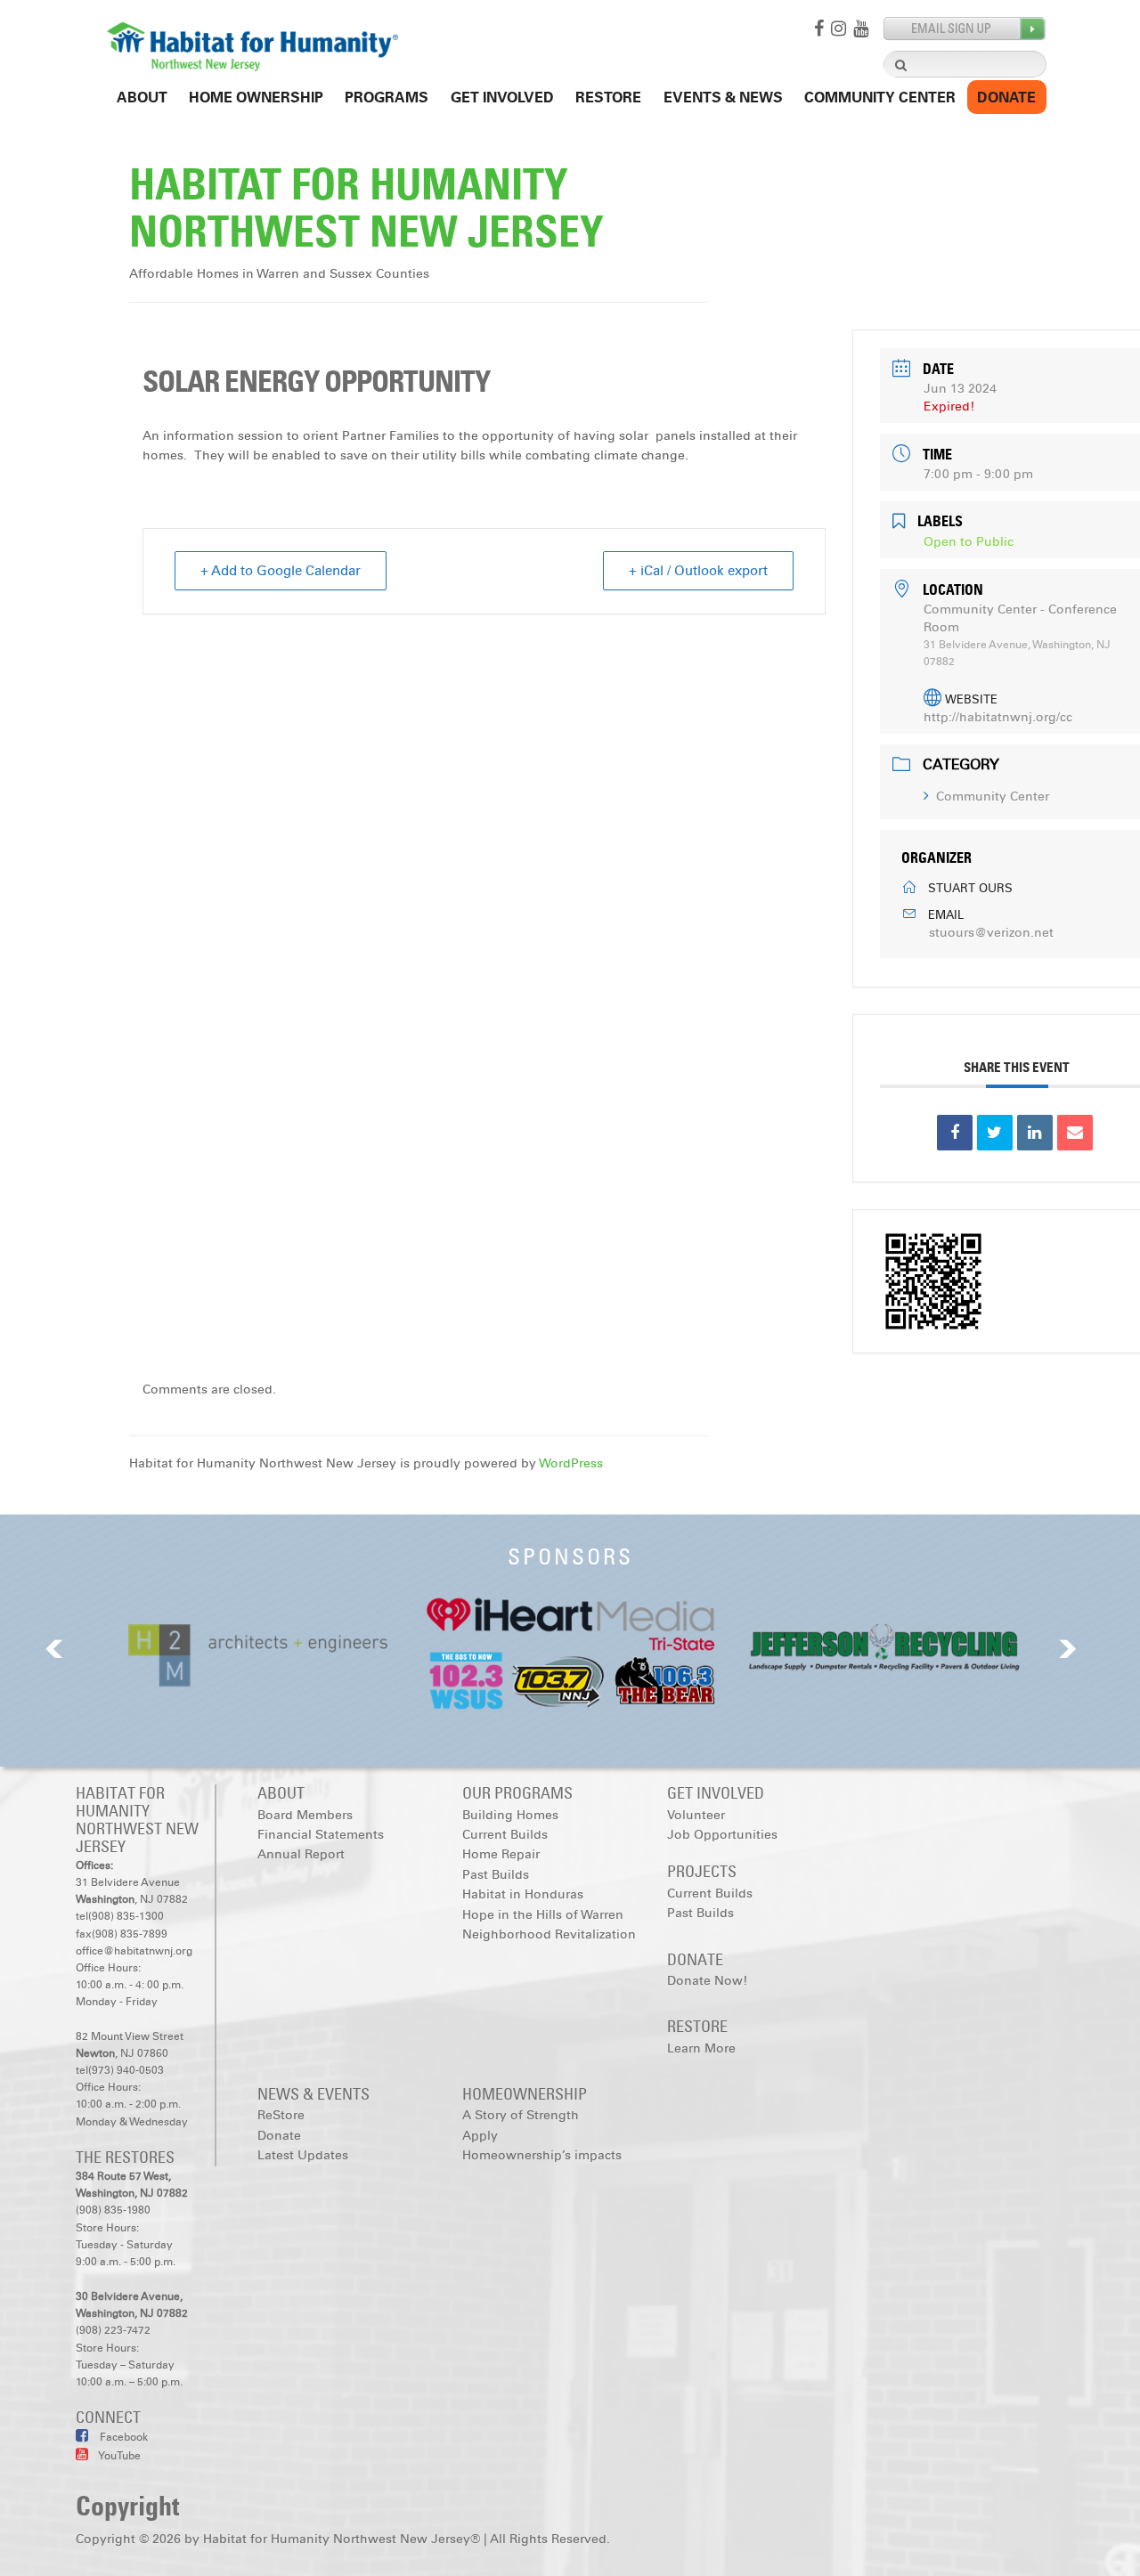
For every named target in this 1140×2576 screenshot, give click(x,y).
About (142, 98)
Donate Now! (707, 1981)
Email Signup (965, 29)
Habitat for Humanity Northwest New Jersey (366, 208)
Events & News (723, 98)
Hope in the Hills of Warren (543, 1915)
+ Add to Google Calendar (281, 571)
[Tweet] (995, 1133)
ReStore (608, 98)
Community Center (880, 98)
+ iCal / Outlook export (698, 571)
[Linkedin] (1035, 1133)
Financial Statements (321, 1835)
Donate (1006, 98)
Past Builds (496, 1875)
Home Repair (501, 1854)
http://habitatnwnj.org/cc (998, 717)
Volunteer (696, 1815)
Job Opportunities (722, 1835)
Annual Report (301, 1854)
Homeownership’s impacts (542, 2155)
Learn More (701, 2048)
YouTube (119, 2456)
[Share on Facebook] (955, 1133)
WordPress (571, 1463)
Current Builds (505, 1835)
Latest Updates (303, 2155)
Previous (54, 1649)
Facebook (122, 2437)
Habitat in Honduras (523, 1894)
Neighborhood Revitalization (549, 1934)
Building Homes (510, 1815)
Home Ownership (256, 98)
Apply (480, 2136)
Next (1068, 1649)
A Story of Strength (521, 2115)
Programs (387, 98)
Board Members (305, 1815)
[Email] (1075, 1133)
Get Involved (502, 98)
